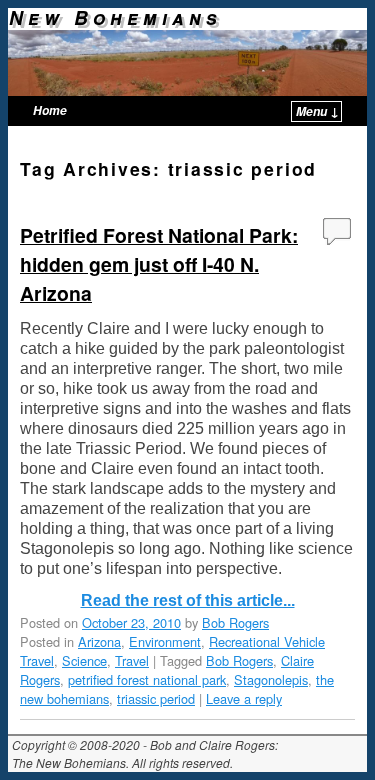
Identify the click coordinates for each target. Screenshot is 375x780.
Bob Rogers (235, 622)
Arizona (99, 641)
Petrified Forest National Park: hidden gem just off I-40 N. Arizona (159, 264)
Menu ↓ (317, 111)
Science (84, 660)
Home (50, 110)
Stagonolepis (271, 679)
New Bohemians (115, 17)
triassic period (156, 698)
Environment (165, 641)
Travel (132, 660)
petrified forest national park (147, 679)
